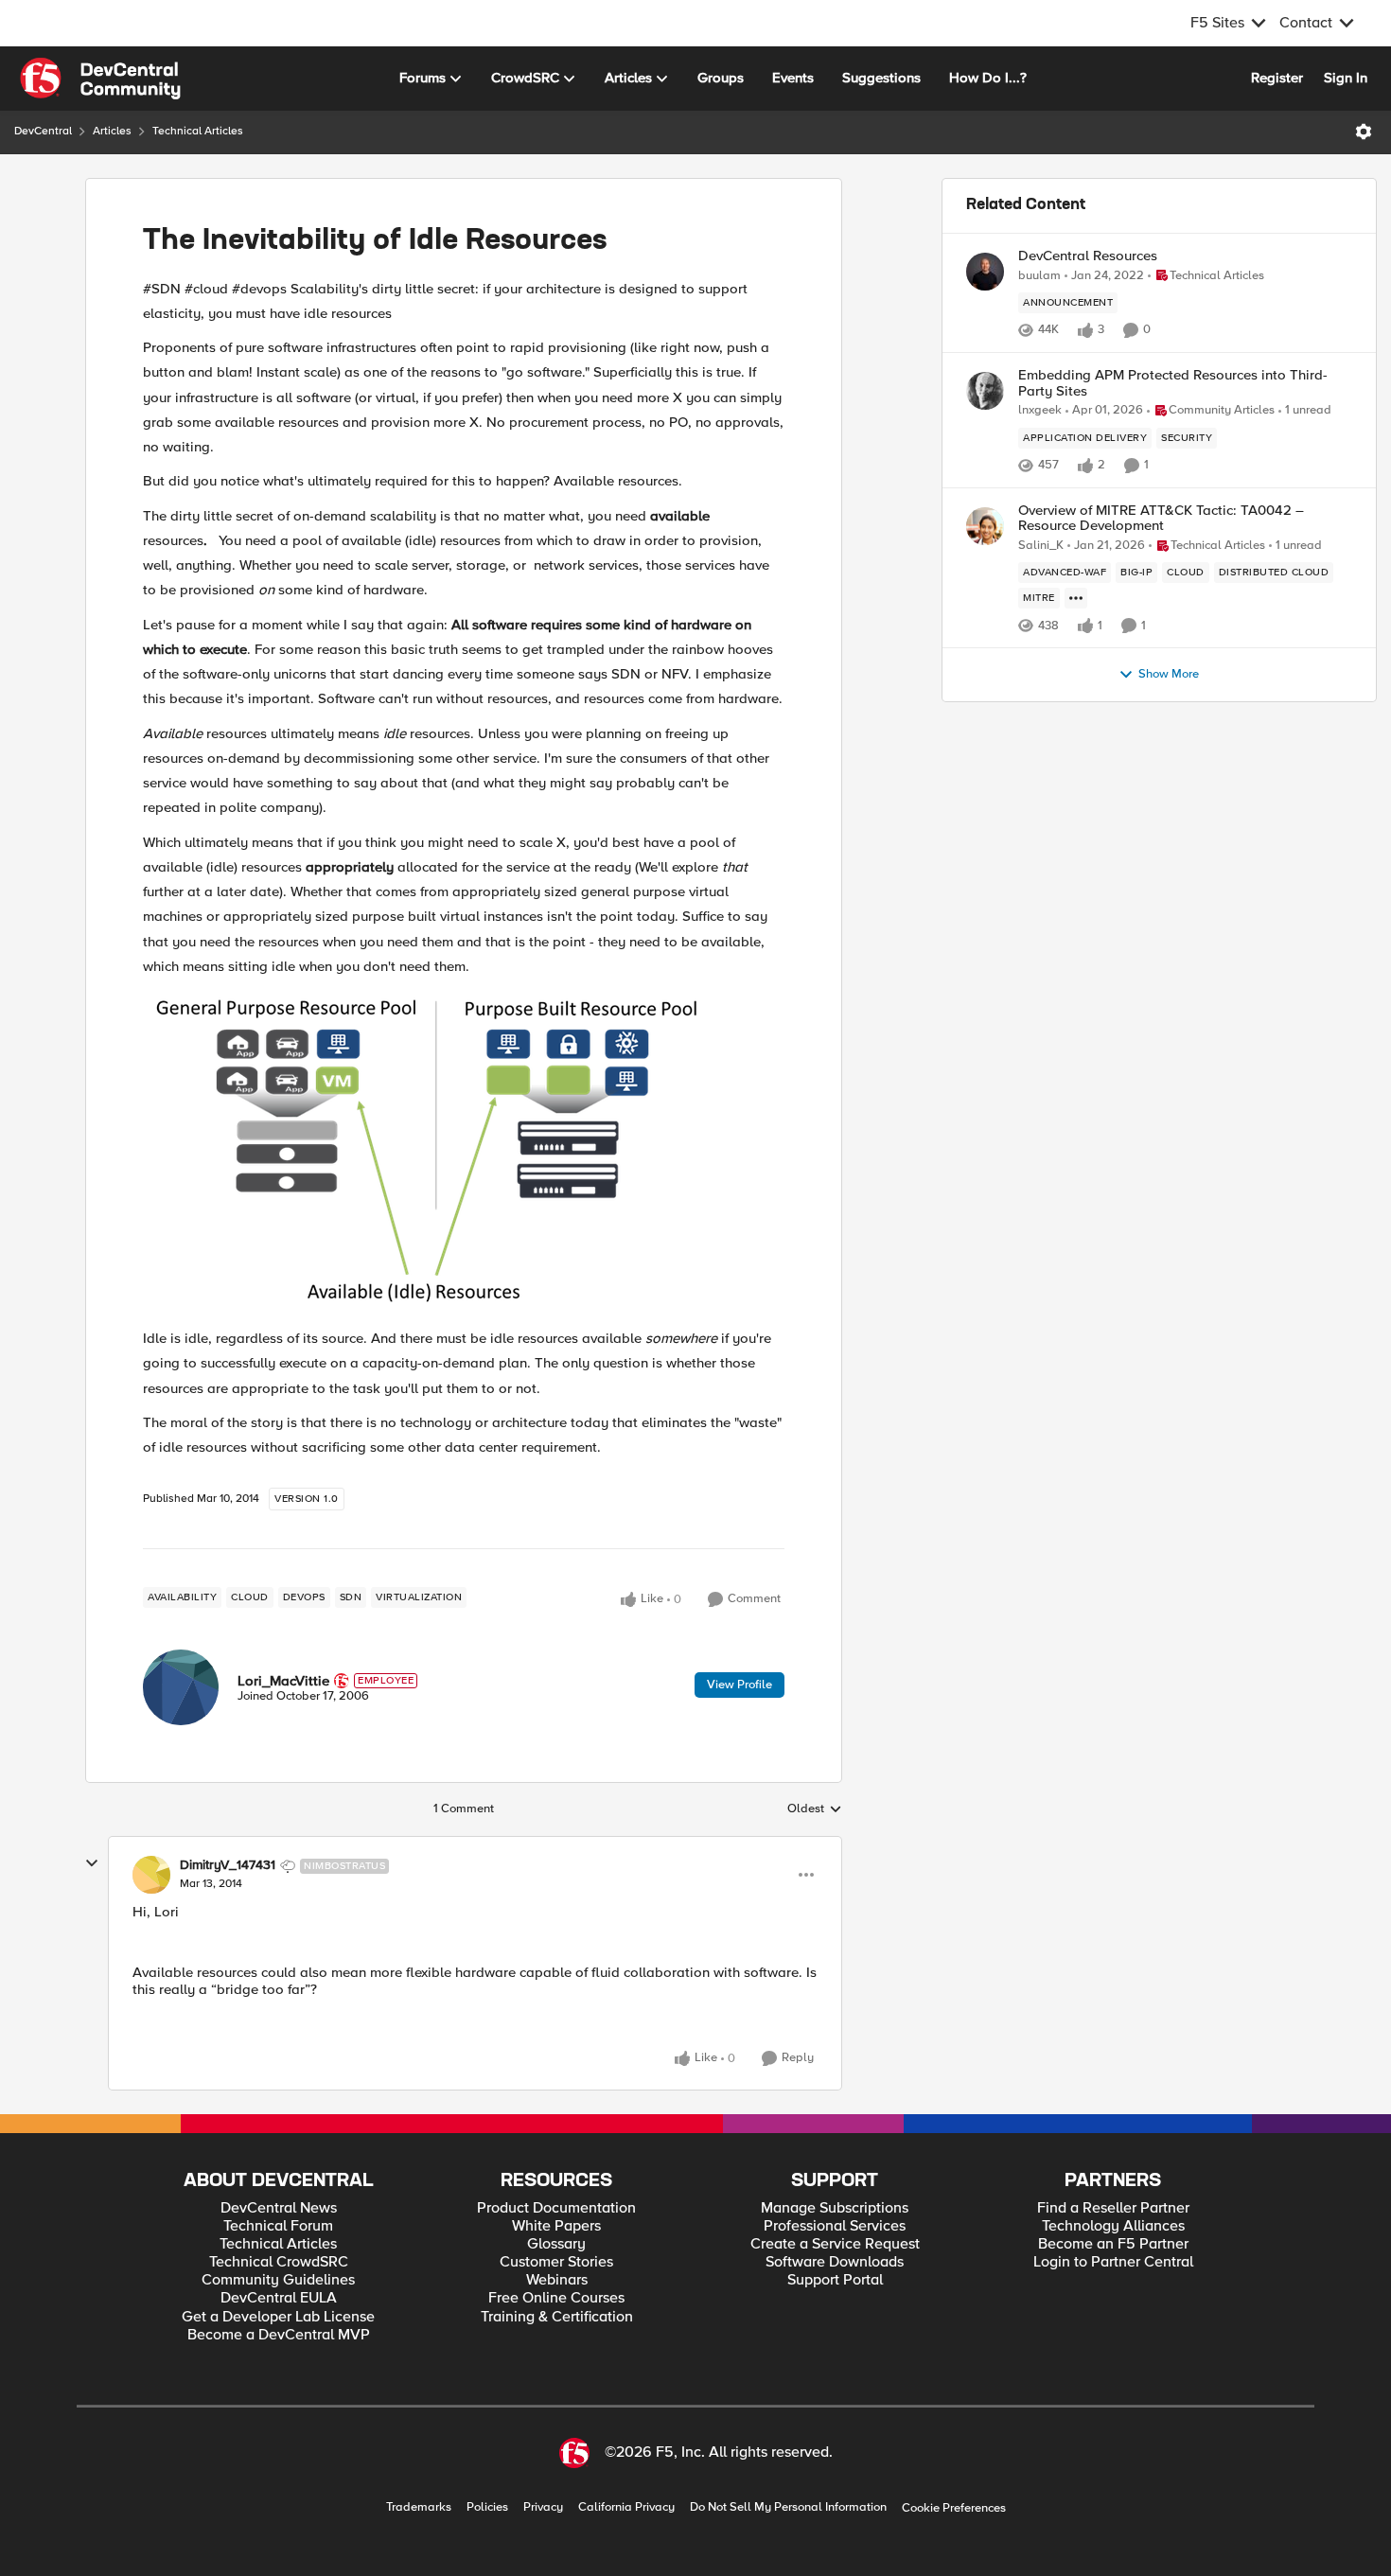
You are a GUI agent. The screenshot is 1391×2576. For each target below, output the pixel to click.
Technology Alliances (1113, 2226)
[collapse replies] (92, 1863)
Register (1277, 78)
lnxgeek (1040, 410)
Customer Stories (556, 2262)
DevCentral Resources (1088, 256)
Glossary (556, 2244)
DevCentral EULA (279, 2298)
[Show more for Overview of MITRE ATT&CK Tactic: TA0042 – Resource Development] (1076, 598)
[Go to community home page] (100, 79)
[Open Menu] (1364, 132)
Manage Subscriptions (835, 2208)
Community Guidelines (278, 2280)
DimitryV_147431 (228, 1865)
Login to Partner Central (1113, 2262)
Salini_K (1041, 546)
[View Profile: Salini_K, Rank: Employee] (985, 526)
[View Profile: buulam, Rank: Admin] (985, 272)
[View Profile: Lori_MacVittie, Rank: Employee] (181, 1687)
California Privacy (626, 2507)
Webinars (557, 2280)
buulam (1039, 276)
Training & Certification (557, 2317)
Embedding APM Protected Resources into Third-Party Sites (1173, 383)
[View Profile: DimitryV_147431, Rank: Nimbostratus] (151, 1875)
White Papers (556, 2226)
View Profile (740, 1685)
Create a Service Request (835, 2244)
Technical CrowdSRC (279, 2262)
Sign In (1346, 78)
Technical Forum (278, 2226)
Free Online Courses (556, 2298)
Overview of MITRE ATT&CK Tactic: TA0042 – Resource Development (1161, 518)
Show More (1169, 674)
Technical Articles (198, 131)
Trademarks (419, 2507)
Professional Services (835, 2226)
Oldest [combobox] (815, 1809)
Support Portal (835, 2280)
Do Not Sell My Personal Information (788, 2507)
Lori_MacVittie (283, 1681)
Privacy (543, 2507)
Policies (487, 2507)
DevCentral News (279, 2208)
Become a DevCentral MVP (279, 2335)
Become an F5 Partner (1113, 2244)
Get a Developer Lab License (278, 2317)
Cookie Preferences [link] (954, 2508)
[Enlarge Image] (464, 1152)
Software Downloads (835, 2262)
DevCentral (43, 131)
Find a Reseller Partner (1113, 2208)
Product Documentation (556, 2208)
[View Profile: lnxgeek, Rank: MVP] (985, 391)
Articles (112, 131)
